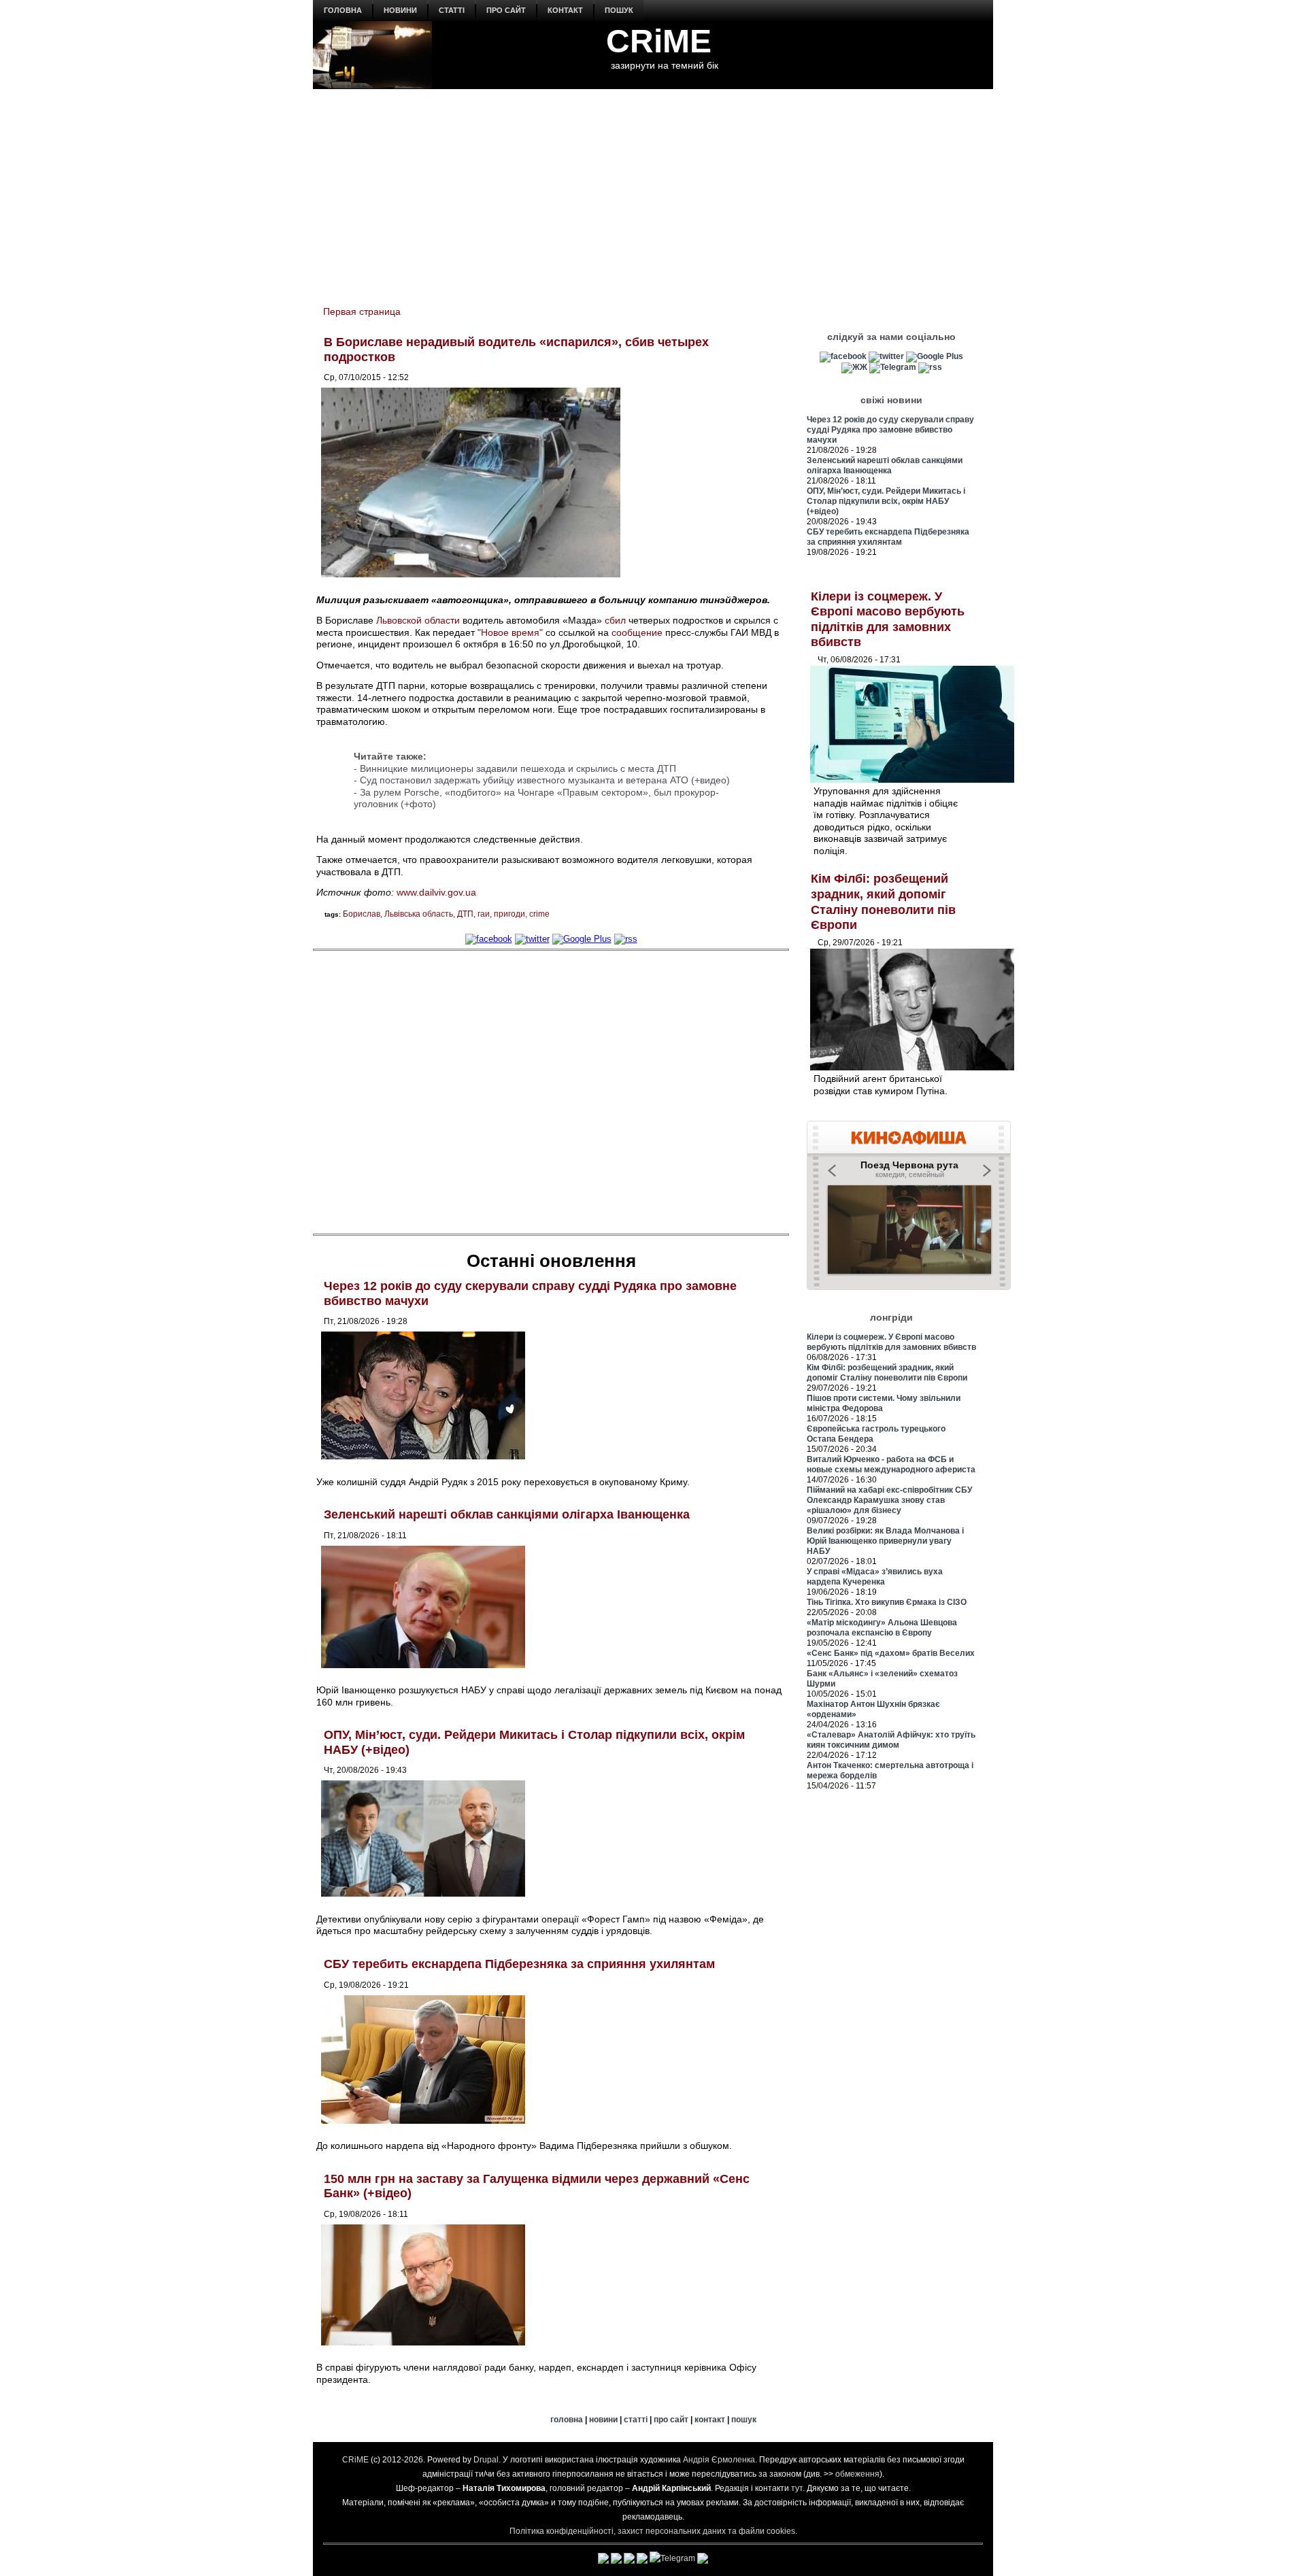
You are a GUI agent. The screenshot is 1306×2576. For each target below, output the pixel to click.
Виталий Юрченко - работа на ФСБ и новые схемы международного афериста (891, 1464)
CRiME (659, 41)
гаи (484, 914)
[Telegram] (893, 367)
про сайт (506, 10)
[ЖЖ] (854, 367)
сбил (615, 620)
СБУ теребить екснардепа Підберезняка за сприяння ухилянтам (519, 1964)
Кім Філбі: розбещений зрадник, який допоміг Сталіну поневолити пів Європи (887, 1373)
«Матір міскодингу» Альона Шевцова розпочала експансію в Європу (882, 1628)
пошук (619, 10)
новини (400, 10)
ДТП (465, 914)
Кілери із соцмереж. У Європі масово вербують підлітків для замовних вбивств (891, 1342)
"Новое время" (510, 632)
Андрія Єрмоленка (719, 2460)
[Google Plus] (582, 939)
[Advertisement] (653, 191)
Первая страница (362, 311)
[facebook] (489, 939)
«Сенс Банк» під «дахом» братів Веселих (891, 1653)
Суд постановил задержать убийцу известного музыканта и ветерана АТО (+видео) (545, 780)
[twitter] (532, 939)
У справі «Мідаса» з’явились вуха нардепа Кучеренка (875, 1577)
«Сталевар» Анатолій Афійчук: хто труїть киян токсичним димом (891, 1740)
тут (797, 2488)
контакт (565, 10)
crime (539, 914)
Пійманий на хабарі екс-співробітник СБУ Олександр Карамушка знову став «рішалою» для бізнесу (889, 1500)
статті (452, 10)
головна (343, 10)
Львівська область (419, 914)
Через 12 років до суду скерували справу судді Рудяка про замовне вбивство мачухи (890, 430)
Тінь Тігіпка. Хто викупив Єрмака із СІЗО (887, 1602)
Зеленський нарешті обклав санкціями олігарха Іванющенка (507, 1514)
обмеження (857, 2474)
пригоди (509, 914)
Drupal (486, 2460)
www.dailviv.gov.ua (436, 892)
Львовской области (418, 620)
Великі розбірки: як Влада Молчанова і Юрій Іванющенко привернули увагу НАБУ (885, 1541)
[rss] (626, 939)
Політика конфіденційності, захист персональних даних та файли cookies (652, 2531)
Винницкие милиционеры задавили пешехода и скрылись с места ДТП (518, 768)
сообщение (637, 632)
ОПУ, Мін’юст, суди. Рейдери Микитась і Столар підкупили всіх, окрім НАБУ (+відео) (886, 501)
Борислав (362, 914)
